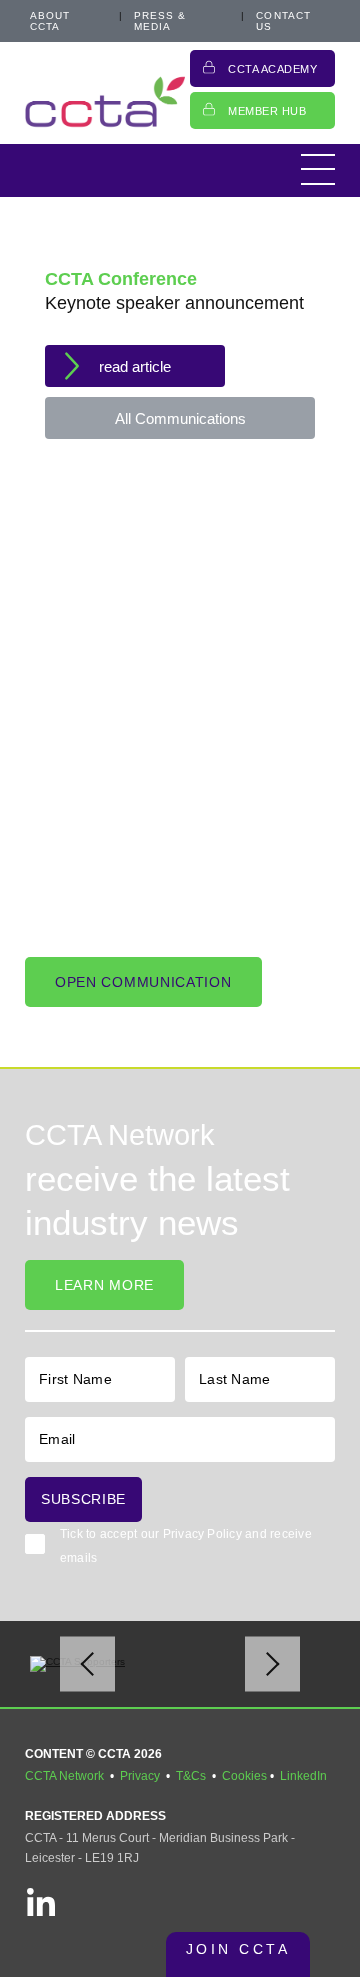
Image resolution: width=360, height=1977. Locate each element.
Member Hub (267, 111)
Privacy (140, 1776)
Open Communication (143, 982)
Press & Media (160, 21)
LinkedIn (303, 1776)
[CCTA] (105, 101)
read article (135, 366)
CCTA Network (64, 1776)
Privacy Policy (202, 1534)
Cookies (244, 1776)
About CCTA (50, 21)
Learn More (104, 1285)
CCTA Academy (273, 69)
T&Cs (191, 1776)
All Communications (180, 418)
